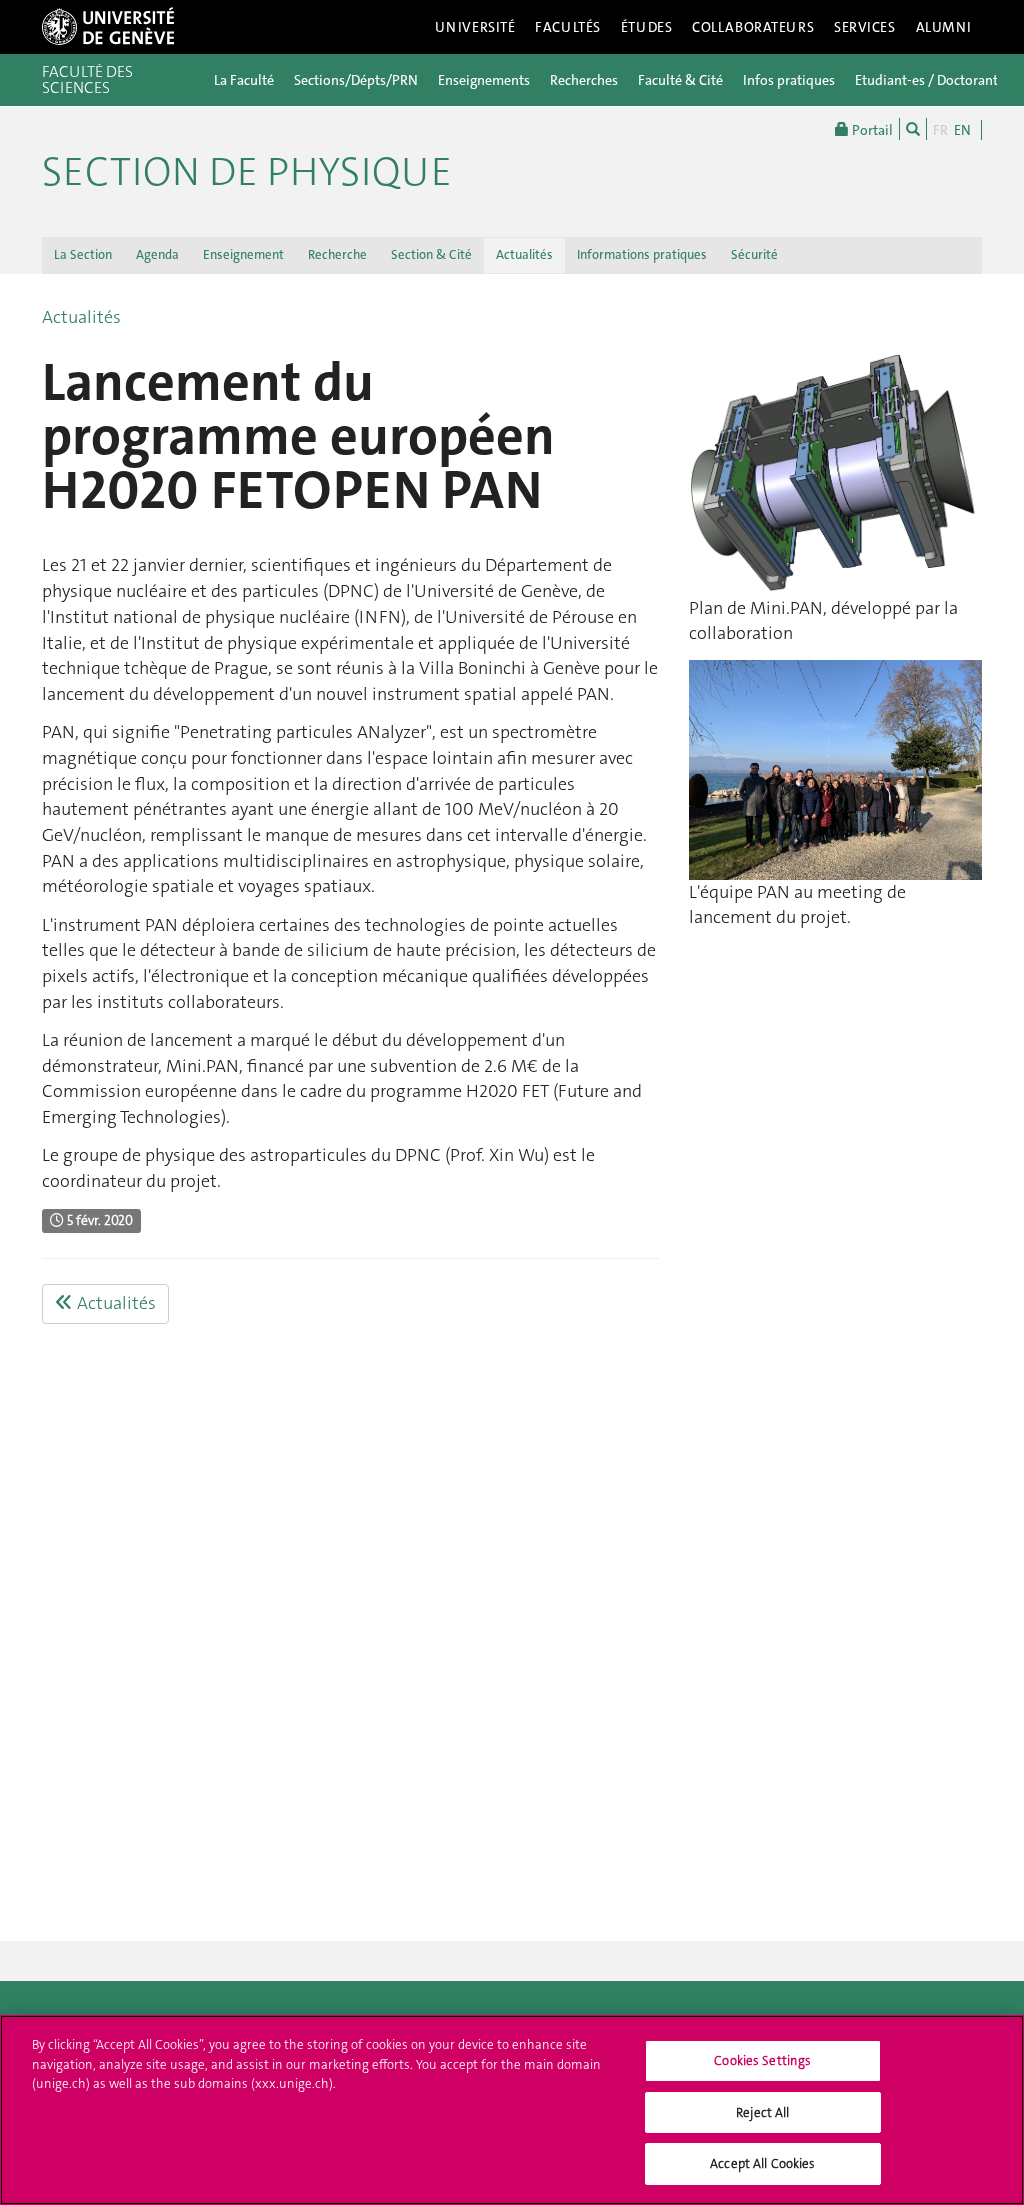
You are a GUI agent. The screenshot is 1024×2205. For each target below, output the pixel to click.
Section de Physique (247, 172)
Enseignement (243, 254)
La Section (83, 254)
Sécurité (754, 254)
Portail (871, 130)
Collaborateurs (753, 27)
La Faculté (244, 80)
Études (646, 27)
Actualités (524, 254)
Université (475, 27)
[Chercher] (913, 129)
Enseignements (484, 80)
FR (940, 130)
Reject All (762, 2112)
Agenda (157, 254)
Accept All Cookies (762, 2163)
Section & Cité (431, 254)
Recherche (337, 254)
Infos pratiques (789, 80)
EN (962, 130)
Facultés (568, 27)
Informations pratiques (642, 254)
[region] (512, 2110)
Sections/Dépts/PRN (356, 80)
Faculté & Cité (680, 80)
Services (865, 27)
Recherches (584, 80)
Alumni (944, 27)
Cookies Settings (762, 2060)
